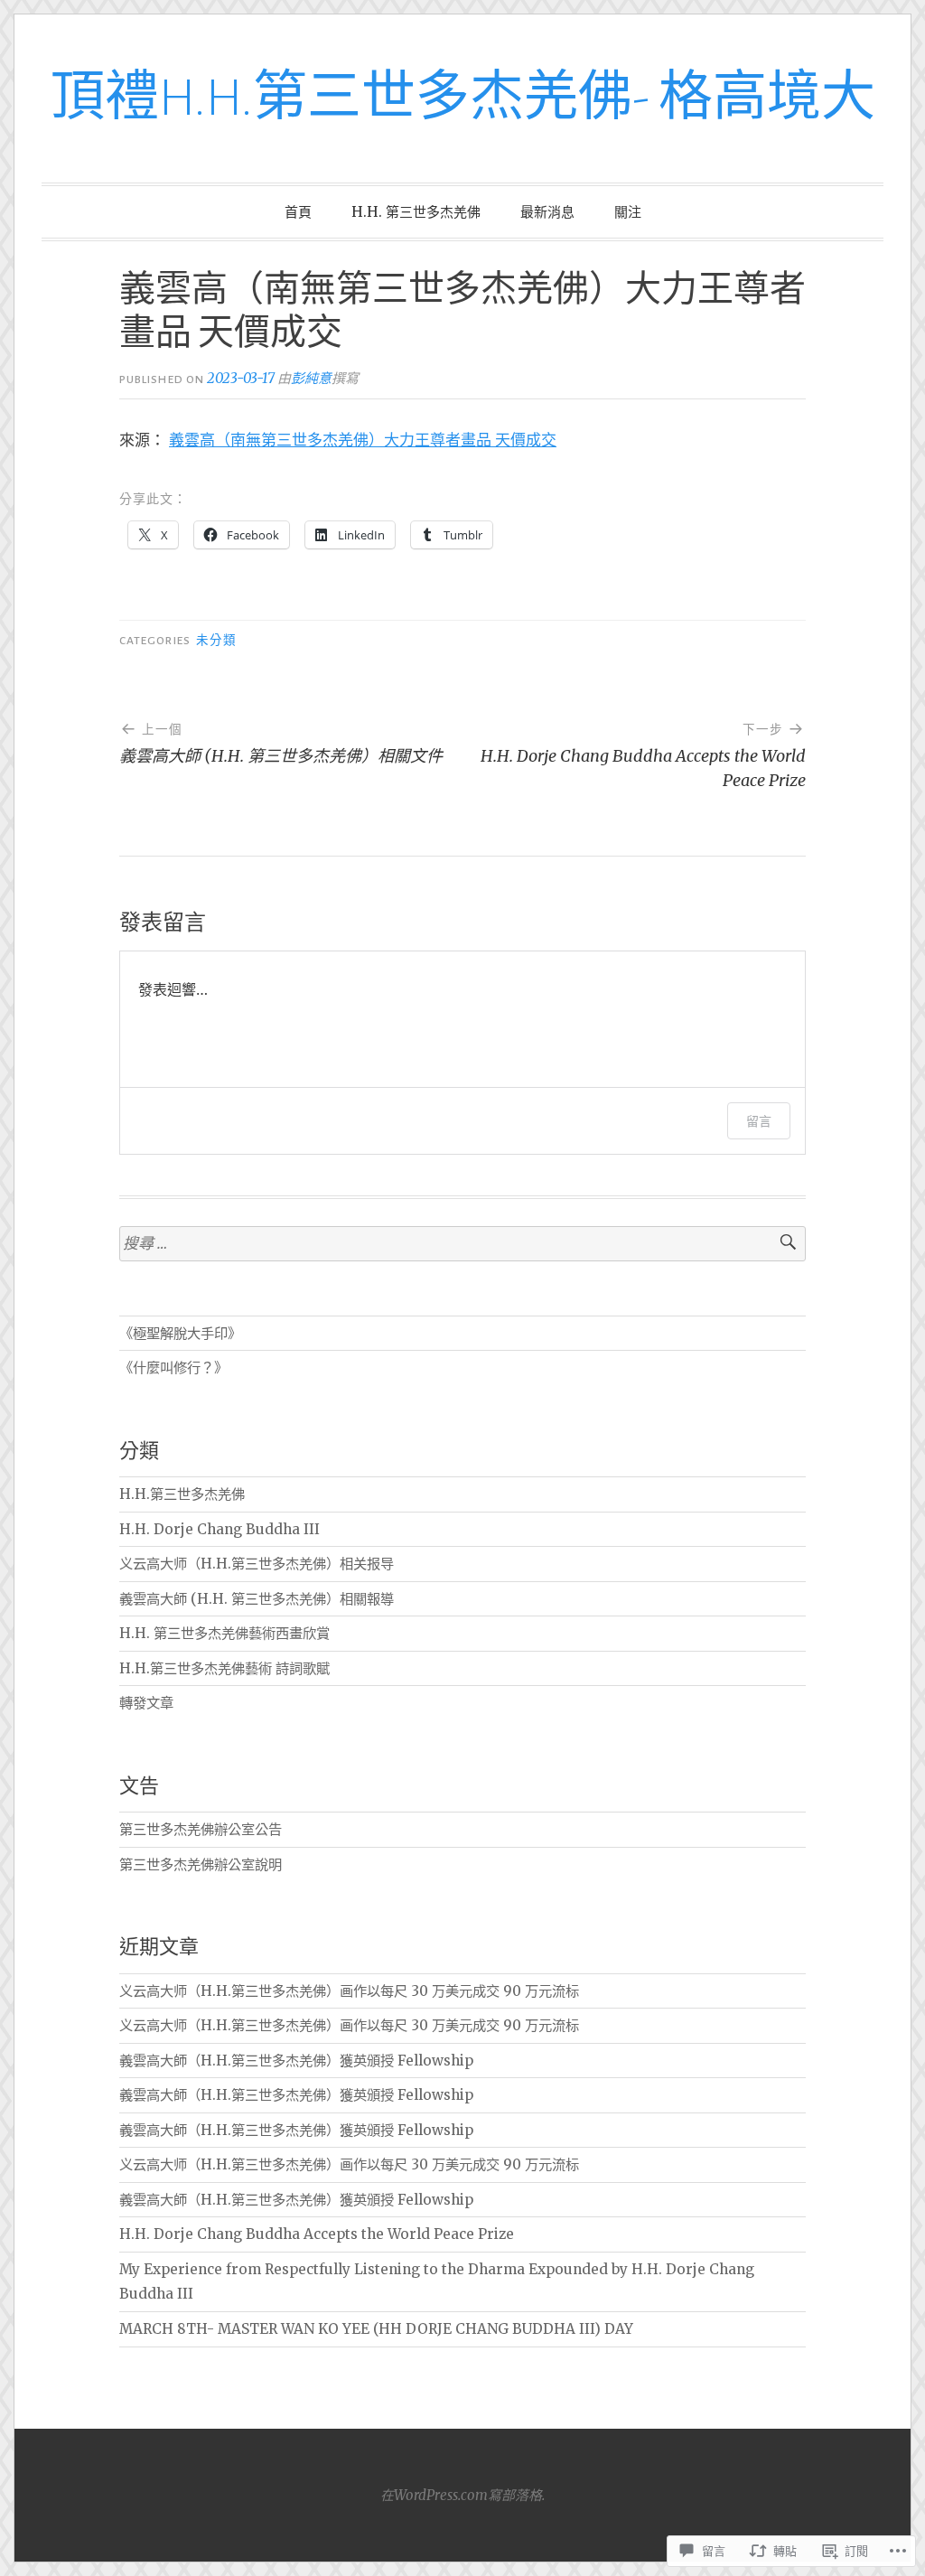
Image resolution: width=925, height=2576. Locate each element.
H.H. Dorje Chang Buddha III (220, 1529)
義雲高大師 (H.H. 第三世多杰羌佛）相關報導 (257, 1599)
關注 (628, 212)
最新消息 (547, 212)
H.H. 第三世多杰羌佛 (416, 212)
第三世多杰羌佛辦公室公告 (201, 1829)
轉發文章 (146, 1703)
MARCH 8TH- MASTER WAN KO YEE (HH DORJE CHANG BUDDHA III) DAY (376, 2329)
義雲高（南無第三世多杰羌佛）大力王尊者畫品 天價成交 (363, 440)
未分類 (216, 641)
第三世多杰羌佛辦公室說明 (201, 1864)
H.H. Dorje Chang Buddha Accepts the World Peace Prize (317, 2234)
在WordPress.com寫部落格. (462, 2495)
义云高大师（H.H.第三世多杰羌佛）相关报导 (257, 1564)
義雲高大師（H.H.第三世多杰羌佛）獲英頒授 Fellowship (296, 2061)
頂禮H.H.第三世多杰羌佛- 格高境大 (463, 98)
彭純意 (311, 378)
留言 (759, 1121)
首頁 (298, 212)
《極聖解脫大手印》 (180, 1333)
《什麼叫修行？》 (173, 1368)
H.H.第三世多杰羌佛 (182, 1494)
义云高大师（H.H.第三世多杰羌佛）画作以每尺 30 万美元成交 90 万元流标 (349, 1991)
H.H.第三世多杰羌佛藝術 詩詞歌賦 (224, 1668)
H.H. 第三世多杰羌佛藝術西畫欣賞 (224, 1633)
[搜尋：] (462, 1244)
